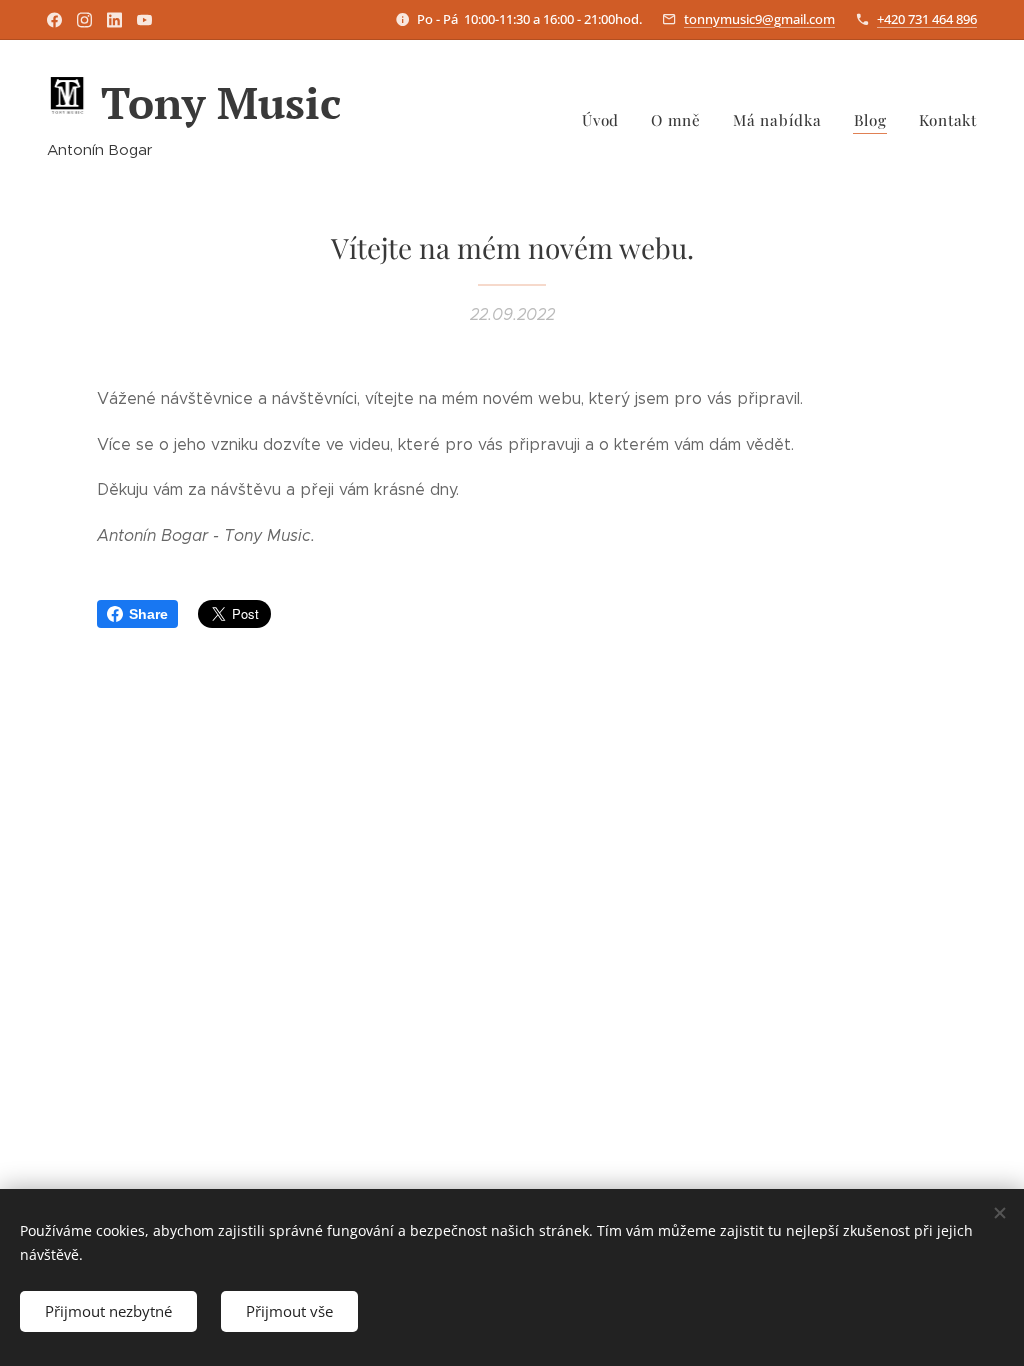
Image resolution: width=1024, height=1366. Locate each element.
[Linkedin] (114, 20)
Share (148, 614)
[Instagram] (84, 20)
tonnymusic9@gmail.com (759, 19)
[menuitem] (606, 120)
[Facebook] (54, 20)
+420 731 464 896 (927, 19)
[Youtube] (144, 20)
